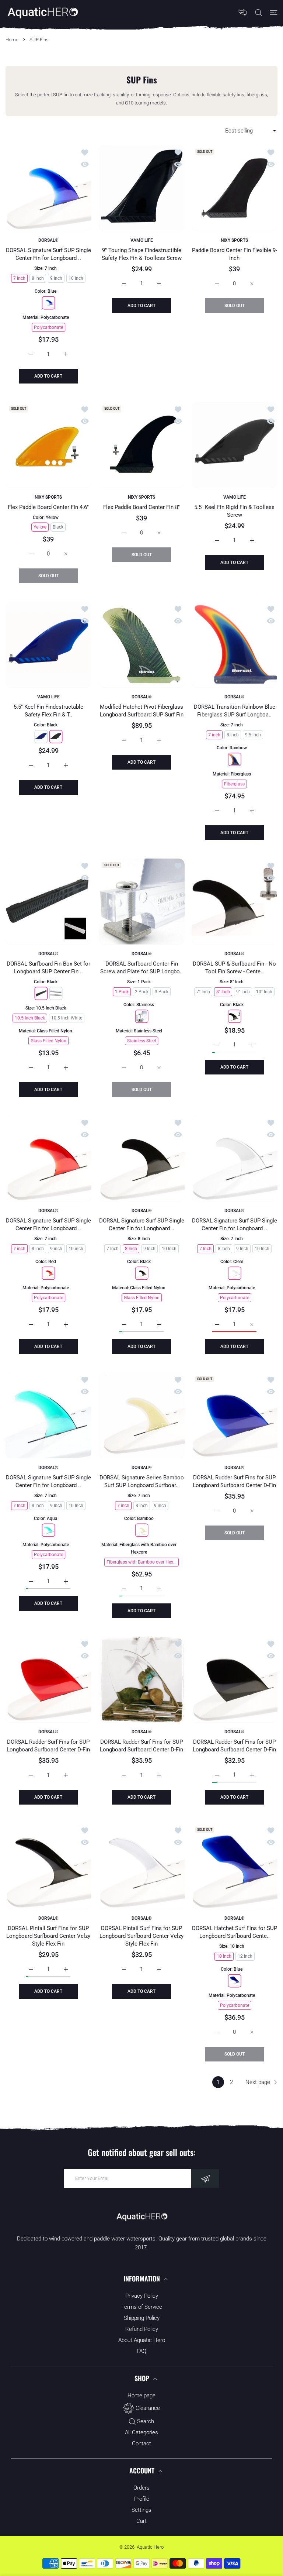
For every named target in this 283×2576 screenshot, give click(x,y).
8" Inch (223, 991)
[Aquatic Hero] (42, 12)
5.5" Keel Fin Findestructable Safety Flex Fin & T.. (48, 711)
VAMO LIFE (141, 240)
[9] (142, 188)
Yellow (40, 527)
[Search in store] (258, 12)
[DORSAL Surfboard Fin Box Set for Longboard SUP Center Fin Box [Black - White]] (48, 902)
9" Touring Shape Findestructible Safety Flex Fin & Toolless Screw (141, 254)
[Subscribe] (205, 2178)
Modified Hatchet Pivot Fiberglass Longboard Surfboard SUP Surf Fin (141, 711)
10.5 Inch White (67, 1018)
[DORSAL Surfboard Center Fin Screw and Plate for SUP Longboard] (142, 902)
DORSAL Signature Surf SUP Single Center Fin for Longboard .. (48, 254)
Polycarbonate (48, 327)
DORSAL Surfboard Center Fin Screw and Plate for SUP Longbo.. (141, 968)
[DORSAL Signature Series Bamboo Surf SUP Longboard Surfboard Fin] (142, 1415)
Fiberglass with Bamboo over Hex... (141, 1562)
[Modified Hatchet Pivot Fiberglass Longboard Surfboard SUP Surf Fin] (142, 645)
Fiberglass (235, 784)
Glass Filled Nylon (48, 1041)
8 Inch (38, 278)
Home (12, 40)
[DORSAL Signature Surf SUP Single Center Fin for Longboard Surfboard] (48, 188)
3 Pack (161, 991)
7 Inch (19, 278)
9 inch (56, 1249)
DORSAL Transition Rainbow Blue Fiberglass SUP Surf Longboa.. (235, 711)
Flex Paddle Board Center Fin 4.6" (48, 507)
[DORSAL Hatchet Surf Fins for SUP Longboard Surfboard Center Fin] (235, 1866)
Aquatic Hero (150, 2547)
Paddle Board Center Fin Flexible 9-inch (235, 254)
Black (58, 527)
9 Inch (56, 278)
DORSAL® (48, 240)
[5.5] (235, 445)
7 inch (214, 735)
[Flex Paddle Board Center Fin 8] (142, 445)
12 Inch (245, 1956)
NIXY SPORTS (235, 240)
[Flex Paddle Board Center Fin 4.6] (48, 445)
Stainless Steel (141, 1041)
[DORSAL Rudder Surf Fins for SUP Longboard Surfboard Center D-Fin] (235, 1415)
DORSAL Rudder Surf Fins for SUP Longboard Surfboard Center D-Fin (235, 1481)
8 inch (233, 735)
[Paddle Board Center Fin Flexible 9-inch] (235, 188)
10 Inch (76, 278)
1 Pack (121, 991)
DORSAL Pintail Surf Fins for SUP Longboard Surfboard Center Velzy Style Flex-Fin (48, 1936)
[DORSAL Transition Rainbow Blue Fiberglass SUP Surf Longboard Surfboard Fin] (235, 645)
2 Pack (141, 991)
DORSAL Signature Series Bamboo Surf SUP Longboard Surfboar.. (141, 1481)
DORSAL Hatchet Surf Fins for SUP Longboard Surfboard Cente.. (235, 1932)
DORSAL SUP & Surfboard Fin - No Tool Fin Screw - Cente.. (235, 968)
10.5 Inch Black (30, 1018)
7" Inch (204, 991)
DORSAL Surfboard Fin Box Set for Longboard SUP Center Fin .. (48, 968)
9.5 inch (253, 735)
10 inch (76, 1249)
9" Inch (243, 991)
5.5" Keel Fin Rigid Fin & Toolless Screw (235, 511)
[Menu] (274, 12)
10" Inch (265, 991)
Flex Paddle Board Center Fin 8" (141, 507)
